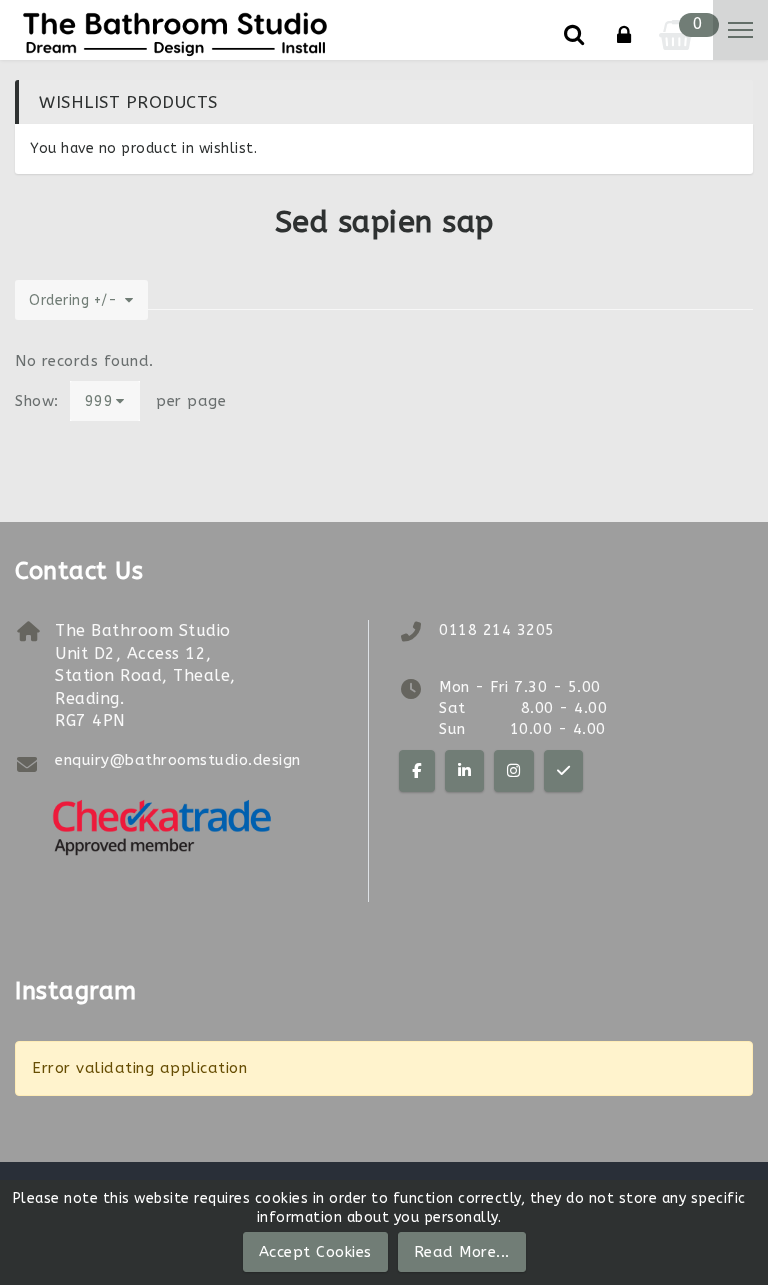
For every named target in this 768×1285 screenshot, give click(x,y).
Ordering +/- (73, 300)
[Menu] (740, 30)
